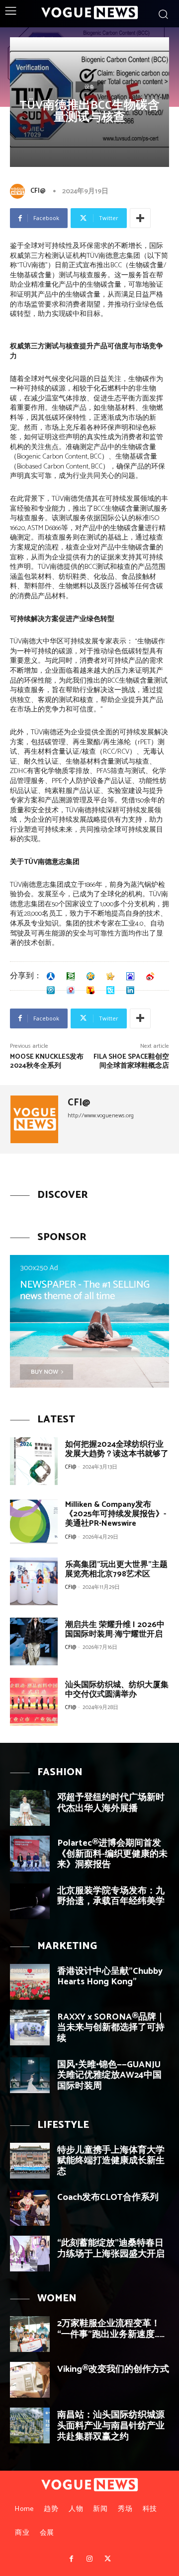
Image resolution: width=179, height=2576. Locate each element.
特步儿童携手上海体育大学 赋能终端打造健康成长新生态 (111, 2161)
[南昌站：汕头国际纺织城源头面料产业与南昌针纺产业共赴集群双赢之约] (30, 2425)
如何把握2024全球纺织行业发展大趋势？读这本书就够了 (117, 1449)
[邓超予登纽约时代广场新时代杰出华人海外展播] (30, 1808)
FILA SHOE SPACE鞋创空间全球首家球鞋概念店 (131, 1061)
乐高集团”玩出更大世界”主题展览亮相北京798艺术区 (116, 1569)
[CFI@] (19, 191)
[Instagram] (89, 2559)
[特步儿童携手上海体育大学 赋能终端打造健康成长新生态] (30, 2161)
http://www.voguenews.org (101, 1116)
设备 (89, 87)
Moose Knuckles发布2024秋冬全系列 (47, 1061)
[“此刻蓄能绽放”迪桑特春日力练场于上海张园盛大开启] (30, 2254)
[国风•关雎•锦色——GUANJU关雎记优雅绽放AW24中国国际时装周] (30, 2075)
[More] (140, 218)
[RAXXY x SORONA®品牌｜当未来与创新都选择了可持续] (30, 2028)
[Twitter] (107, 2559)
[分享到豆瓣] (71, 976)
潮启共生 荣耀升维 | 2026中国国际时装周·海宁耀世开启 (115, 1630)
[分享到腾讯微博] (51, 990)
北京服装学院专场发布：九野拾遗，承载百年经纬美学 (111, 1896)
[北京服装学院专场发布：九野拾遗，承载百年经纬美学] (30, 1901)
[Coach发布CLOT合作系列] (30, 2208)
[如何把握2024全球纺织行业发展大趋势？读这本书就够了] (34, 1461)
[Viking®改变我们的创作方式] (30, 2380)
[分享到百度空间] (130, 976)
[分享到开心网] (110, 976)
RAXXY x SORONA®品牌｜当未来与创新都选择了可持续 (111, 2028)
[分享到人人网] (51, 976)
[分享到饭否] (110, 990)
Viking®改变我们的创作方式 (113, 2369)
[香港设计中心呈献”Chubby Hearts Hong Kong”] (30, 1982)
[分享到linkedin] (130, 990)
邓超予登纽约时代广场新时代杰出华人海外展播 (111, 1803)
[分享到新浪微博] (150, 976)
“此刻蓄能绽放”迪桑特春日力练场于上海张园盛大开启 (111, 2249)
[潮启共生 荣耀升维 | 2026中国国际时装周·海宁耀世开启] (34, 1641)
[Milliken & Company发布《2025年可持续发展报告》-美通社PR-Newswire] (34, 1521)
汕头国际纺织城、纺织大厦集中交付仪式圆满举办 (117, 1690)
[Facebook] (71, 2559)
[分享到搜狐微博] (90, 990)
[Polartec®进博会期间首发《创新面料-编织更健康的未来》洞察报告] (30, 1854)
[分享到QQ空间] (90, 976)
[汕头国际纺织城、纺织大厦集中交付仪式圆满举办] (34, 1702)
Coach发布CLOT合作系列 (108, 2197)
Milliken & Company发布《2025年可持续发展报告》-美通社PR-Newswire (116, 1514)
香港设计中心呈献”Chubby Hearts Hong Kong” (110, 1977)
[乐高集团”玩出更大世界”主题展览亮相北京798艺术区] (34, 1581)
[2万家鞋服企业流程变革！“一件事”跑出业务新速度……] (30, 2334)
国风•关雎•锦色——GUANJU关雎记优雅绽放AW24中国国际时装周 (109, 2075)
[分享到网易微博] (71, 990)
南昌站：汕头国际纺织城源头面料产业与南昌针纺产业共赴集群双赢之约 (111, 2426)
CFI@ (38, 191)
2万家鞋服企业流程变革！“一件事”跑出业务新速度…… (111, 2329)
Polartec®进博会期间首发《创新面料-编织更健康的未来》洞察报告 (112, 1854)
